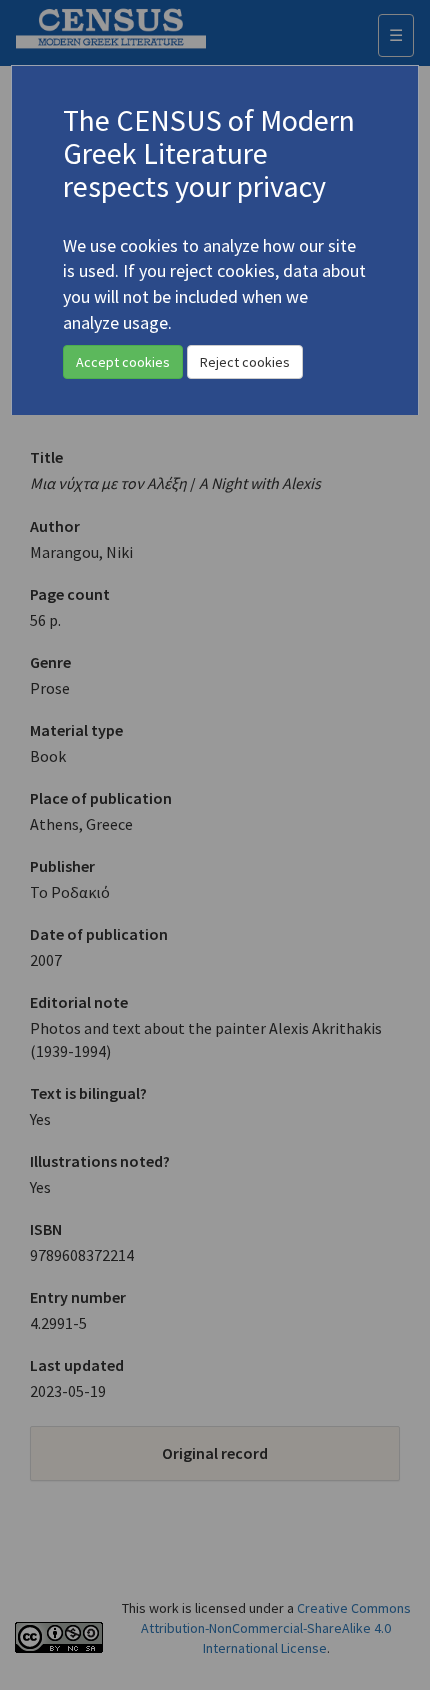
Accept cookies (123, 362)
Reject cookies (245, 362)
